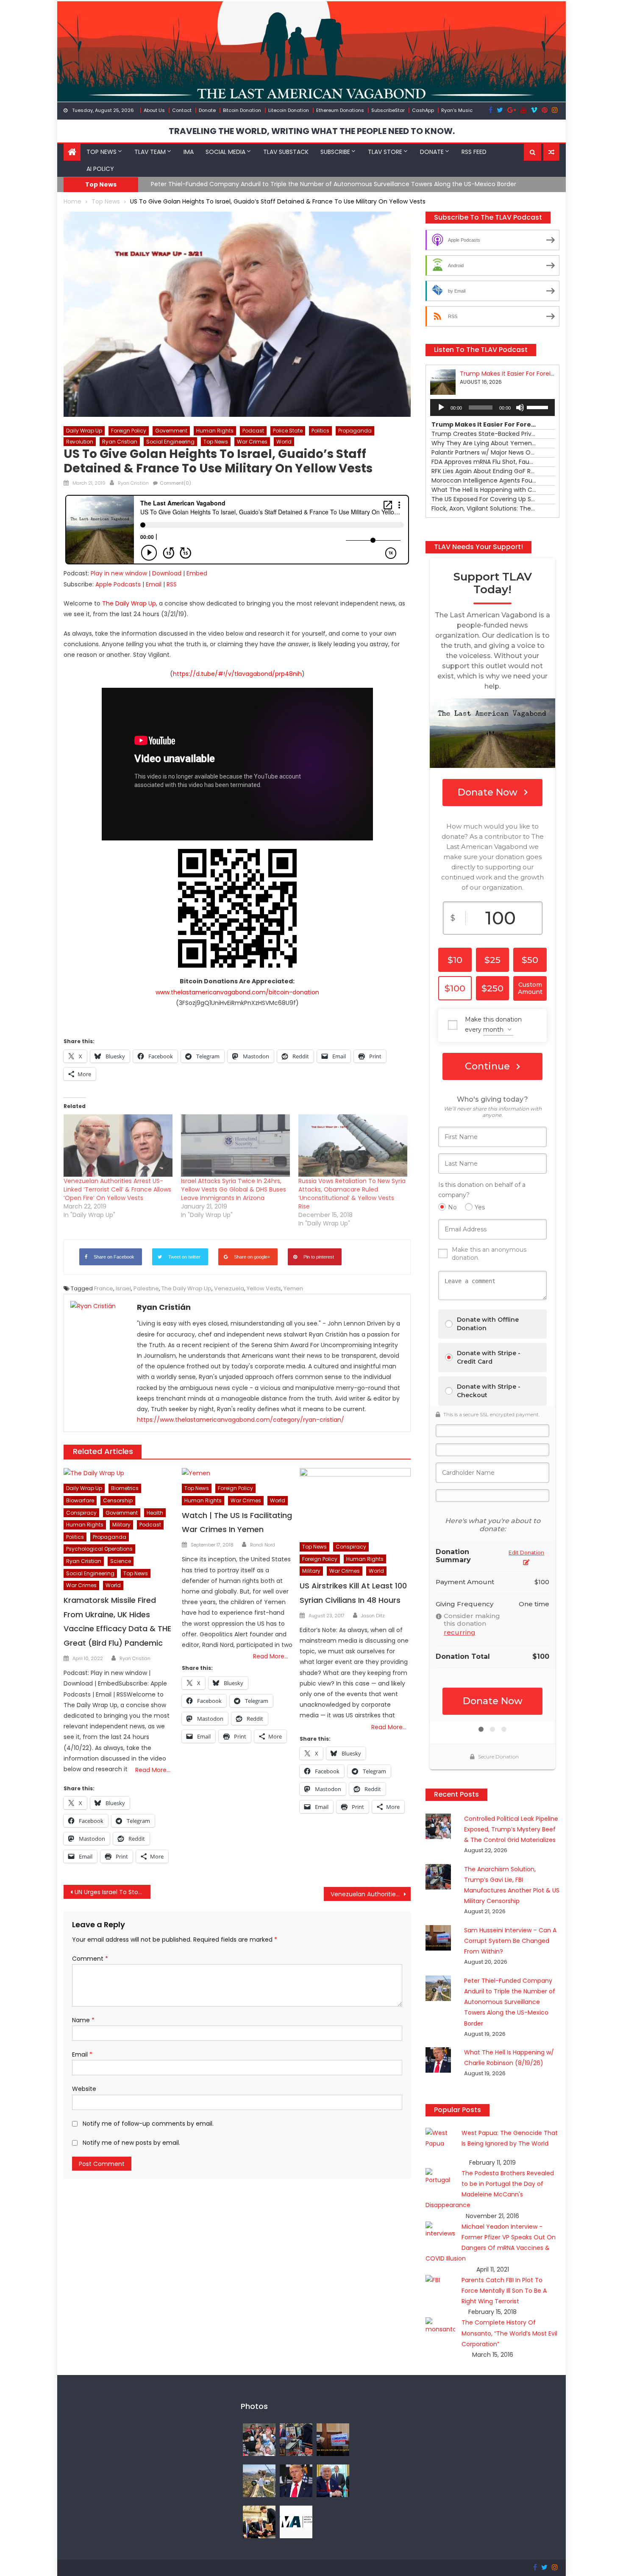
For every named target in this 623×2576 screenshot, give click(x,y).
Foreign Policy (129, 431)
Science (121, 1561)
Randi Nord (263, 1545)
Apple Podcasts (118, 584)
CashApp (423, 110)
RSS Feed (474, 152)
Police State (288, 431)
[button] (533, 152)
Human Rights (215, 431)
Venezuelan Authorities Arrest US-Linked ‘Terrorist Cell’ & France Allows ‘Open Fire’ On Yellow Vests (117, 1189)
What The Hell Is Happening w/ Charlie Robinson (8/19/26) (236, 184)
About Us (154, 110)
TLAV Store (385, 152)
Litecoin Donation (289, 110)
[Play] (441, 407)
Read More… (153, 1770)
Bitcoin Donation (242, 110)
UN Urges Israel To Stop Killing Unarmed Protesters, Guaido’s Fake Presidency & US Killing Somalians (113, 1892)
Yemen (293, 1288)
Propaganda (355, 431)
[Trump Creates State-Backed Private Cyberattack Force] (259, 2521)
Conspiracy (81, 1513)
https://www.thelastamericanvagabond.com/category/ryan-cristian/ (241, 1420)
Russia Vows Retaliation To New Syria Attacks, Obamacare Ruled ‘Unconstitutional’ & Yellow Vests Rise (352, 1194)
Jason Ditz (373, 1616)
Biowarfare (80, 1500)
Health (155, 1513)
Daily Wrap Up (84, 431)
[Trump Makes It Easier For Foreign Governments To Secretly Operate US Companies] (333, 2480)
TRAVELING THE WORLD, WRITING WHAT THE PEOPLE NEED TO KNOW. (312, 131)
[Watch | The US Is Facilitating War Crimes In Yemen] (237, 1474)
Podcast (253, 431)
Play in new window (119, 573)
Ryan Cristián (133, 483)
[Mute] (520, 407)
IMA (189, 152)
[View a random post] (551, 152)
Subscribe (335, 152)
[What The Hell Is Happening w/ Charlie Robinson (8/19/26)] (296, 2480)
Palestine (146, 1288)
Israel (123, 1288)
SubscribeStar (388, 110)
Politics (320, 431)
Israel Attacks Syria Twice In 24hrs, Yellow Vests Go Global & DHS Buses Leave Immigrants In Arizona (234, 1189)
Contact (182, 110)
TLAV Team (150, 152)
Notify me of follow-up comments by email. (148, 2124)
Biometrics (125, 1488)
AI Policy (100, 169)
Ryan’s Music (457, 110)
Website (84, 2089)
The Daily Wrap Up (186, 1288)
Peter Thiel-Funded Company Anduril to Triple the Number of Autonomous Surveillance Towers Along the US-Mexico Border (510, 2002)
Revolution (80, 442)
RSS (172, 584)
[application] (492, 407)
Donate (207, 110)
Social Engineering (170, 442)
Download (167, 573)
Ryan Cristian (120, 442)
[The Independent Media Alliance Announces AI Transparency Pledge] (296, 2521)
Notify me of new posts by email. (131, 2143)
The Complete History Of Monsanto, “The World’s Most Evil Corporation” (509, 2333)
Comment (90, 1959)
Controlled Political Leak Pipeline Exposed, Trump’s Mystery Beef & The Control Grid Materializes (511, 1829)
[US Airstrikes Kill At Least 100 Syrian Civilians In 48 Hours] (355, 1503)
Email (154, 584)
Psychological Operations (99, 1549)
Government (171, 431)
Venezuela (229, 1288)
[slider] (539, 407)
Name (83, 2020)
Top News (102, 152)
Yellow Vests (264, 1288)
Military (121, 1525)
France (104, 1288)
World (284, 442)
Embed (197, 573)
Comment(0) (175, 483)
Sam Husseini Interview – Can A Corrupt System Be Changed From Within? (510, 1941)
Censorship (118, 1500)
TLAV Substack (286, 152)
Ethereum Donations (340, 110)
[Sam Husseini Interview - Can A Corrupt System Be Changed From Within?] (333, 2439)
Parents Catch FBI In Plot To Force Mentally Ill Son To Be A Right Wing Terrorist (504, 2291)
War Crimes (252, 442)
